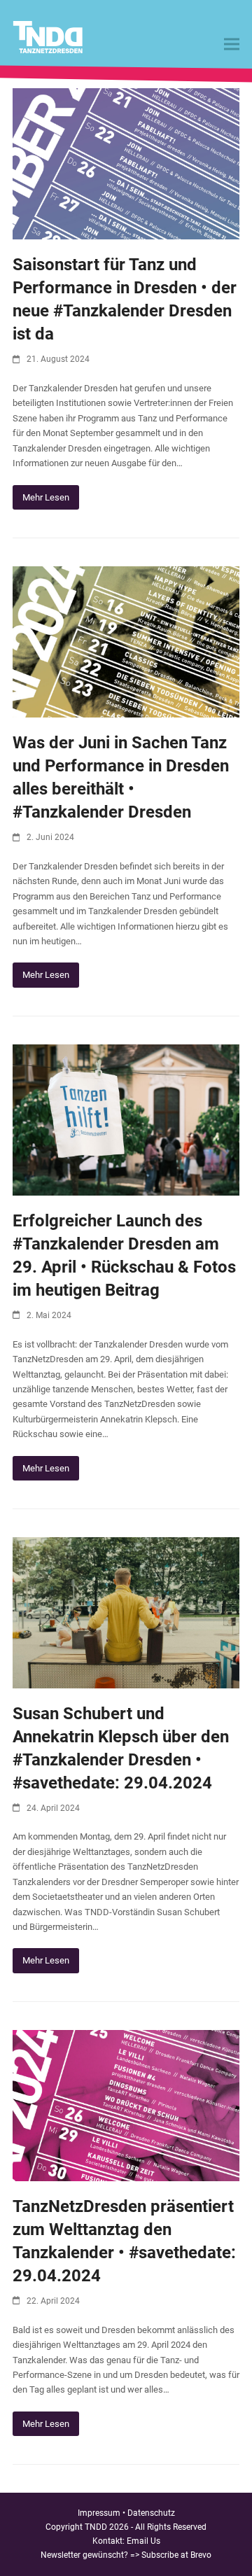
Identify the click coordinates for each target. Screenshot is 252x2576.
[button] (232, 44)
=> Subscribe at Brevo (171, 2555)
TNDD (96, 2527)
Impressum (99, 2513)
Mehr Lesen (46, 497)
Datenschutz (151, 2513)
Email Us (143, 2541)
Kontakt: (110, 2541)
